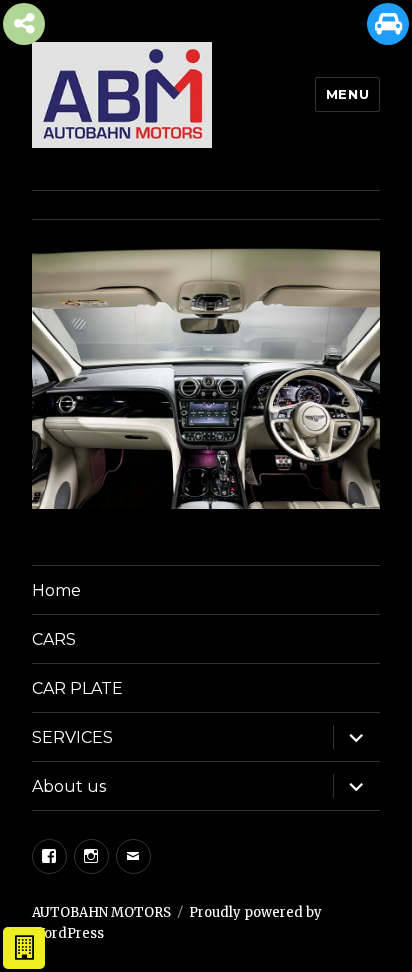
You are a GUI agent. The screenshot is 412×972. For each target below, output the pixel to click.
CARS (54, 639)
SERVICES (72, 737)
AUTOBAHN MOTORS (101, 912)
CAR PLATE (77, 688)
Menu (347, 94)
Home (56, 590)
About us (69, 786)
